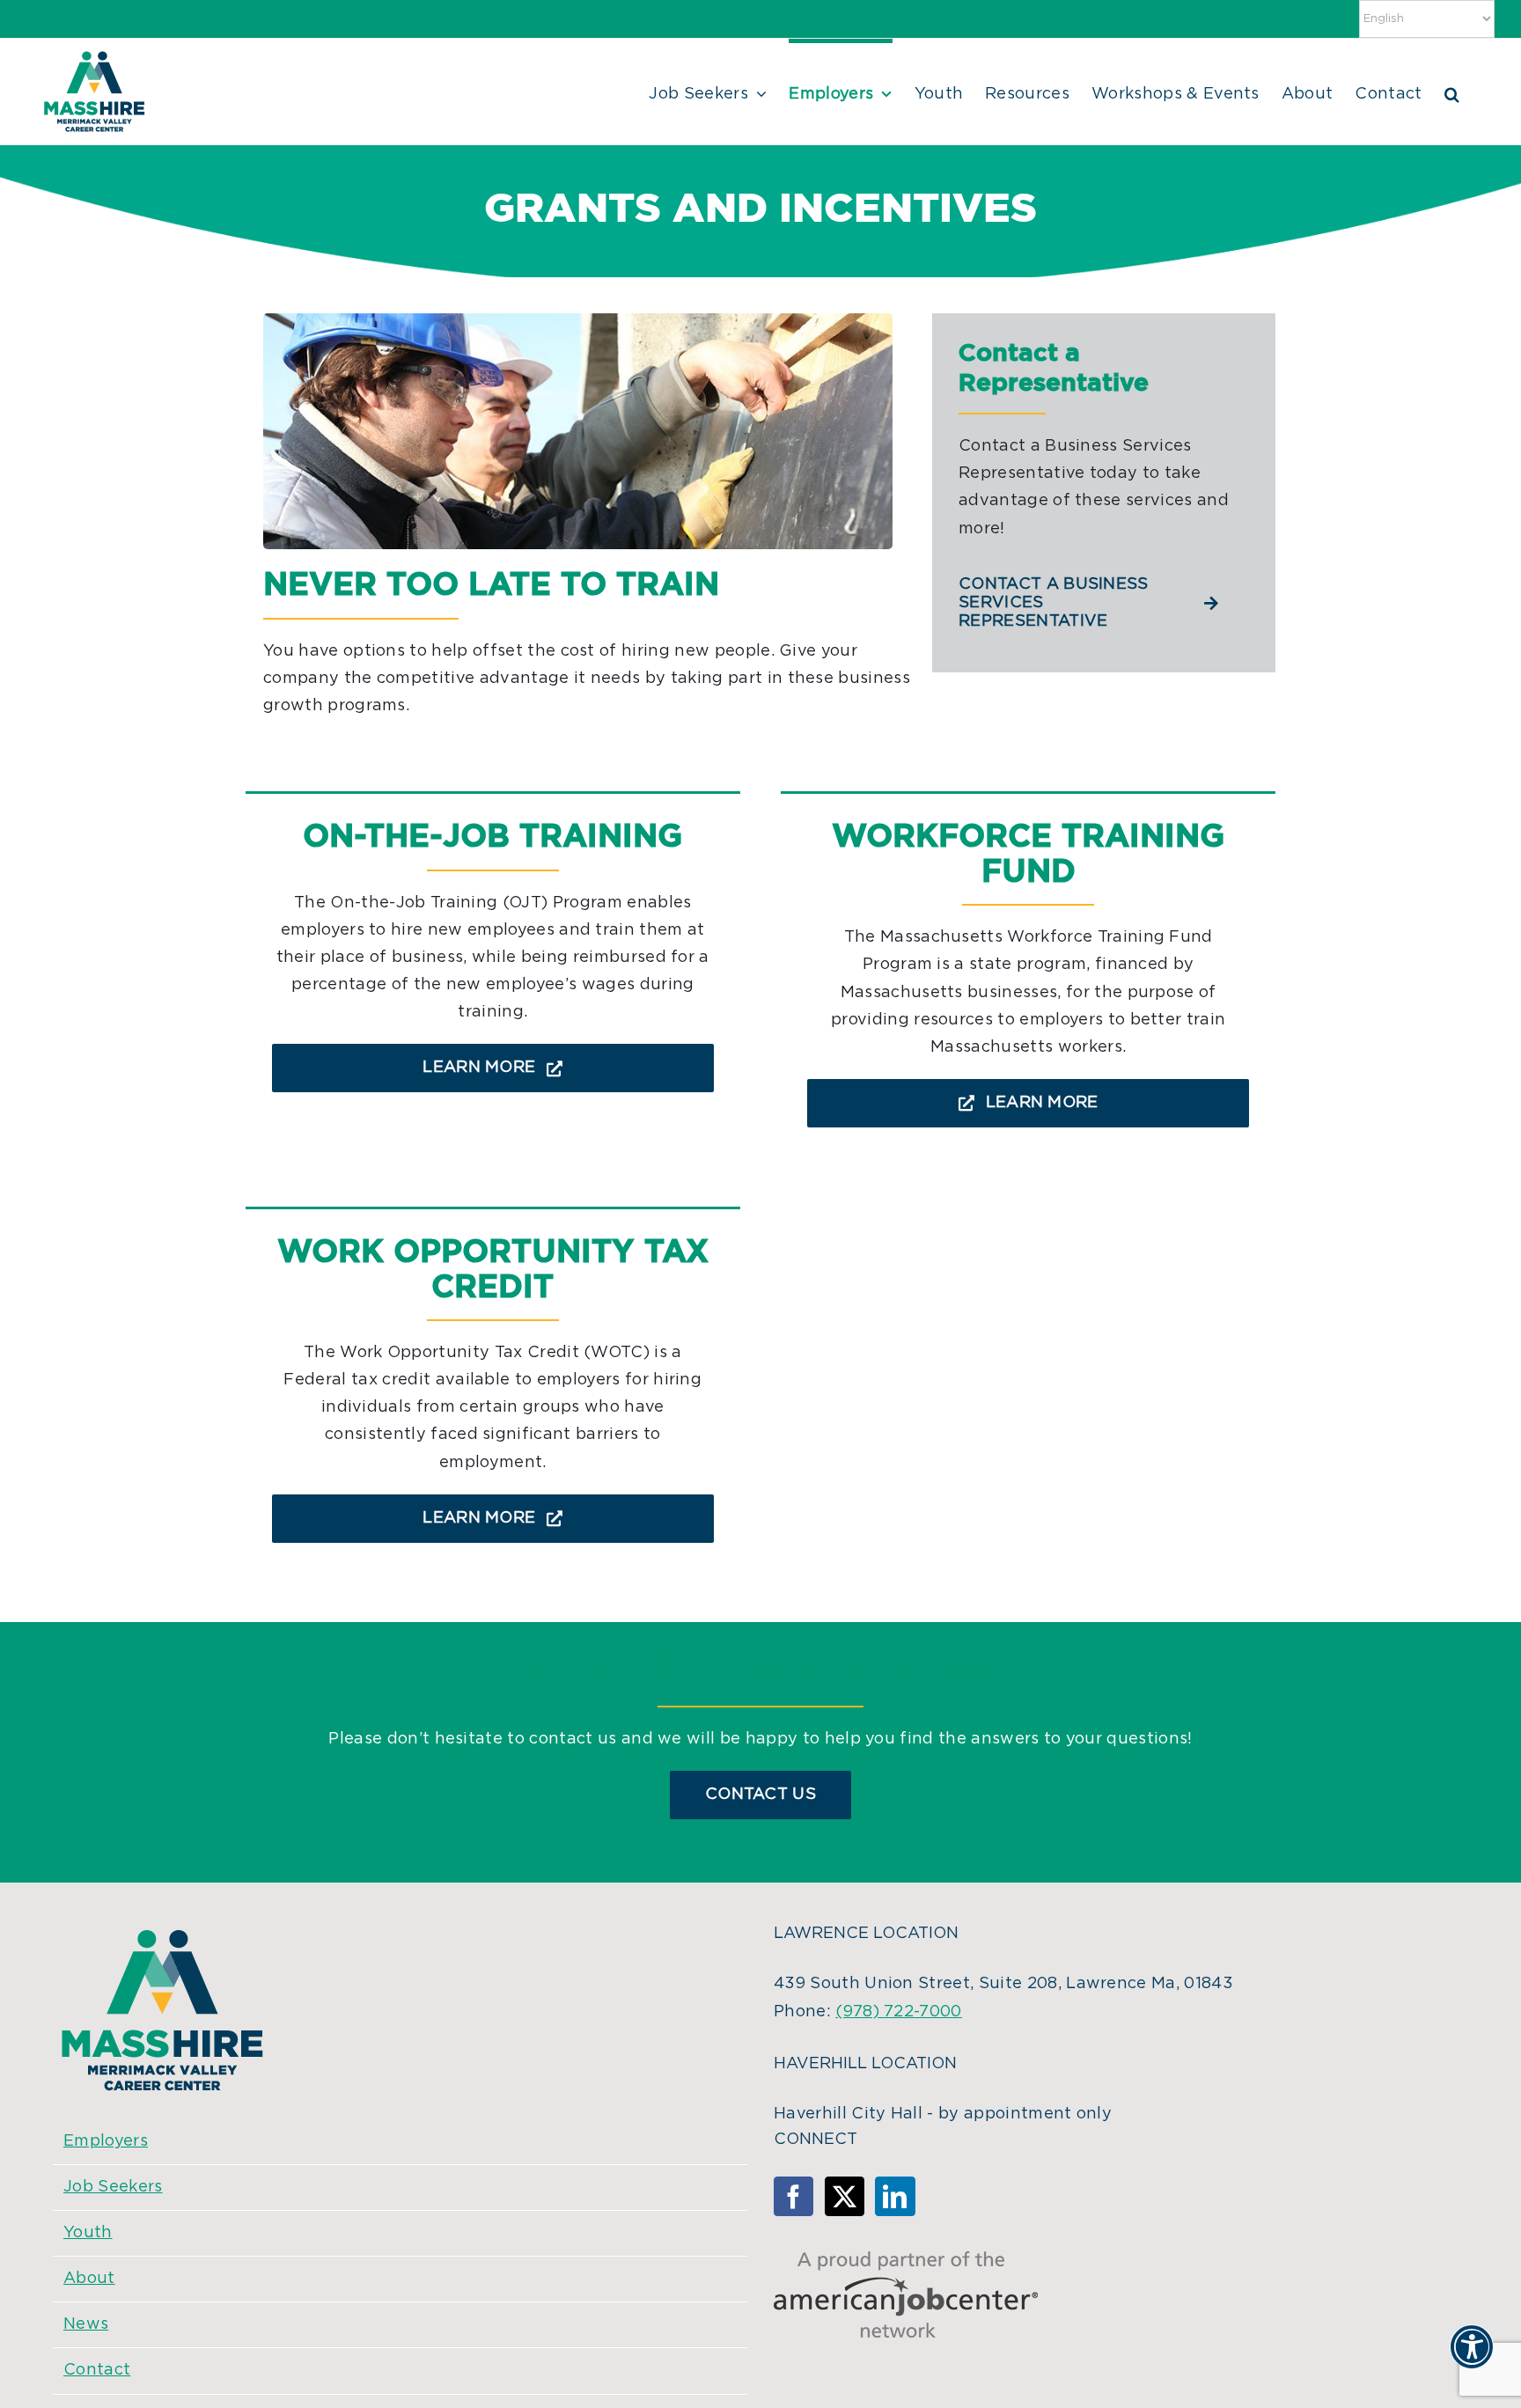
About (89, 2279)
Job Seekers (113, 2187)
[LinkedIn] (895, 2196)
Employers (106, 2141)
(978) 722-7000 (898, 2012)
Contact (97, 2370)
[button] (1452, 92)
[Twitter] (845, 2196)
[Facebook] (794, 2196)
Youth (88, 2233)
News (86, 2324)
